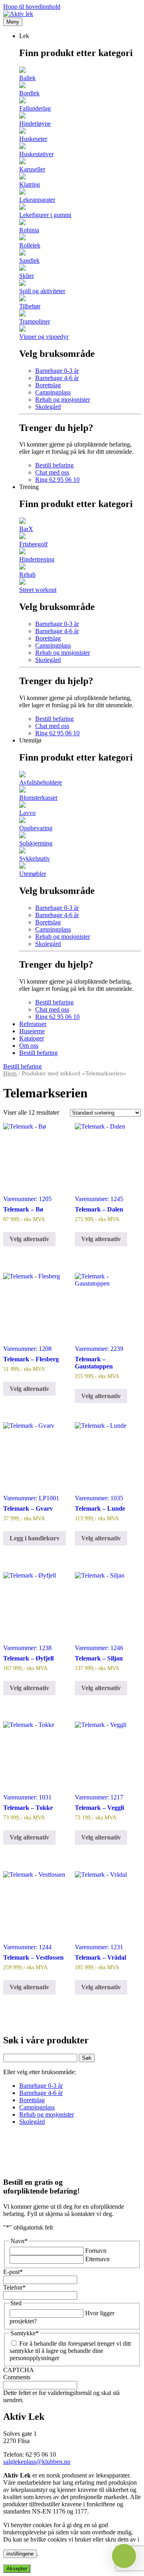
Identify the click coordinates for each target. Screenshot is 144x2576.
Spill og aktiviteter (42, 291)
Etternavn (97, 2259)
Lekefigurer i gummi (45, 215)
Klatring (30, 184)
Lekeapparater (37, 200)
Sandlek (29, 261)
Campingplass (53, 392)
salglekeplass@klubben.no (37, 2462)
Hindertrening (37, 559)
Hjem (10, 1073)
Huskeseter (33, 139)
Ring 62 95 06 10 (57, 480)
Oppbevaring (36, 828)
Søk (87, 2058)
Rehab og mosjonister (63, 399)
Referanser (33, 1024)
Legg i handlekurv (35, 1538)
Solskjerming (36, 843)
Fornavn (96, 2251)
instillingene (20, 2554)
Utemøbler (33, 874)
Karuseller (32, 169)
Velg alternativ (29, 1239)
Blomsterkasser (38, 798)
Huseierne (32, 1031)
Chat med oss (52, 472)
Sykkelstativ (35, 858)
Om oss (29, 1045)
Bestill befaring (54, 465)
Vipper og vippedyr (44, 337)
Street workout (38, 590)
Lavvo (27, 813)
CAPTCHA (19, 2370)
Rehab (27, 575)
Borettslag (48, 385)
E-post (13, 2272)
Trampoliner (35, 321)
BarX (26, 529)
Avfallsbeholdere (41, 782)
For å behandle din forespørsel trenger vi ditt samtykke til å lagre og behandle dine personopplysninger (70, 2351)
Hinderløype (35, 124)
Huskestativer (36, 154)
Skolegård (48, 407)
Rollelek (30, 245)
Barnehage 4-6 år (57, 378)
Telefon (14, 2287)
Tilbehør (30, 306)
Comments (17, 2377)
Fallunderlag (35, 108)
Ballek (27, 78)
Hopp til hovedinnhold (32, 7)
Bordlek (29, 93)
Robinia (29, 230)
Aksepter (17, 2569)
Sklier (27, 276)
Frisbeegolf (33, 544)
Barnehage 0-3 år (57, 371)
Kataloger (32, 1038)
